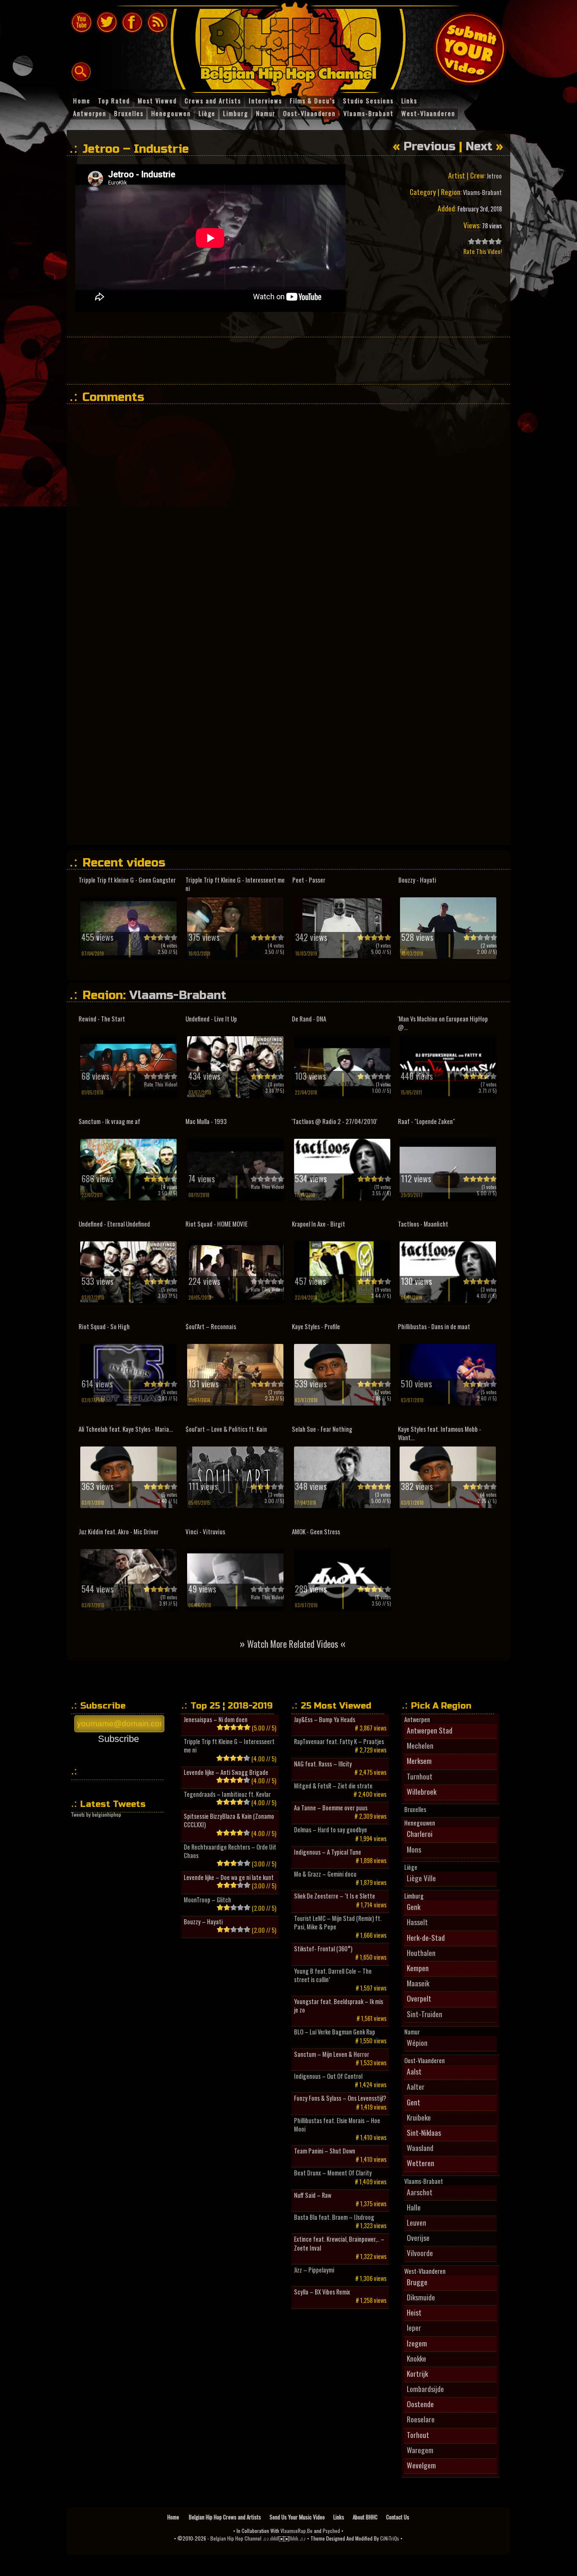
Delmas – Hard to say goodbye (331, 1830)
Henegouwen (420, 1823)
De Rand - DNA (309, 1019)
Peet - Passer (309, 880)
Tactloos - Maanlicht (423, 1224)
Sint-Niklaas (424, 2132)
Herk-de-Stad (426, 1937)
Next (479, 146)
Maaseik (418, 1983)
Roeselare (421, 2419)
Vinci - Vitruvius (205, 1532)
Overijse (418, 2237)
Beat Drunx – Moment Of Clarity (333, 2173)
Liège (411, 1867)
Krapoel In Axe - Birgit (318, 1224)
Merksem (419, 1761)
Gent (414, 2102)
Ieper (414, 2327)
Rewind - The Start (102, 1019)
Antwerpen (417, 1720)
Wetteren (421, 2163)
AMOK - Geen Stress (316, 1532)
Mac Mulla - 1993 (206, 1121)
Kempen (418, 1968)
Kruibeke (419, 2117)
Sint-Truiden (425, 2014)
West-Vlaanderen (425, 2271)
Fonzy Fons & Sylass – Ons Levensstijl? (340, 2098)
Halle (414, 2207)
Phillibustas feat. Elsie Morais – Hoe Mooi (337, 2125)
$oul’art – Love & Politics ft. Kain (226, 1429)
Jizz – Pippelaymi (314, 2270)
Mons (414, 1849)
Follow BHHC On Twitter (107, 22)
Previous (429, 146)
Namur (412, 2032)
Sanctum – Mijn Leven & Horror (332, 2054)
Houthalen (421, 1953)
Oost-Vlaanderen (425, 2061)
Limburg (414, 1896)
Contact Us (398, 2517)
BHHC (292, 46)
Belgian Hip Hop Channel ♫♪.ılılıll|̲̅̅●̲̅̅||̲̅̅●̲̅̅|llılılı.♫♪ (258, 2538)
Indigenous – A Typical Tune (328, 1852)
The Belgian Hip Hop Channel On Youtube (82, 22)
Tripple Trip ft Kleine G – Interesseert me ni (229, 1746)
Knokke (416, 2358)
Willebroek (422, 1791)
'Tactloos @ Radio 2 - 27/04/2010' (335, 1121)
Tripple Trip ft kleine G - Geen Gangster (127, 880)
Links (339, 2517)
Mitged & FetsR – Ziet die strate (333, 1786)
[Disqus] (293, 516)
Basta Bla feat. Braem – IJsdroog (334, 2217)
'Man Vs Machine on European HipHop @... (443, 1023)
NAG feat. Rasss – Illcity (323, 1764)
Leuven (416, 2222)
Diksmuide (421, 2297)
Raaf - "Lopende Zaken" (426, 1121)
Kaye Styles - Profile (316, 1326)
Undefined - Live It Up (211, 1019)
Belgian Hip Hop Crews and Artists (225, 2517)
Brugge (417, 2282)
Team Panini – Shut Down (325, 2151)
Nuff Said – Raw (313, 2195)
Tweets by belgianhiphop (96, 1814)
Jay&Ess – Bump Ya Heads (325, 1720)
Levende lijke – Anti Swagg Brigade (226, 1772)
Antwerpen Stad (430, 1730)
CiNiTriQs (390, 2538)
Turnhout (420, 1776)
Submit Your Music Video (470, 49)
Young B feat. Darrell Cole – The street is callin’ (333, 1975)
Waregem (420, 2450)
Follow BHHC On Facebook (132, 22)
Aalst (414, 2071)
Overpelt (419, 1998)
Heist (414, 2312)
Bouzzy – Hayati (203, 1922)
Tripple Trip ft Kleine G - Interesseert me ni (235, 884)
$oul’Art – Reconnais (211, 1326)
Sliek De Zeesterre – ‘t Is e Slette (335, 1896)
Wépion (417, 2042)
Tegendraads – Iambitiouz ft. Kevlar (227, 1794)
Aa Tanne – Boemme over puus (331, 1808)
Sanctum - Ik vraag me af (109, 1121)
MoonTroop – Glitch (207, 1900)
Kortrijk (417, 2373)
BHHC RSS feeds (158, 22)
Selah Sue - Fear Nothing (322, 1429)
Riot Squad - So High (104, 1326)
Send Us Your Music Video (297, 2517)
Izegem (417, 2343)
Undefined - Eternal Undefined (114, 1224)
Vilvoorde (420, 2253)
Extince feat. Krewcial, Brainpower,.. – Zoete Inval (339, 2243)
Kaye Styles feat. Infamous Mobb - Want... (440, 1433)
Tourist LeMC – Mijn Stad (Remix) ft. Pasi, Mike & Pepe (338, 1923)
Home (174, 2517)
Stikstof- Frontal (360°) (323, 1949)
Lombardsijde (425, 2389)
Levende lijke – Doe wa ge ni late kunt (229, 1877)
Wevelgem (421, 2465)
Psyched (331, 2531)
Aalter (416, 2086)
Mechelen (420, 1745)
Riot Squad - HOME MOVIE (216, 1224)
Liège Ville (421, 1878)
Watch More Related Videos (293, 1643)
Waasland (420, 2148)
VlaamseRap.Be (297, 2531)
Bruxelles (415, 1809)
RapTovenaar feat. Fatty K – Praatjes (339, 1742)
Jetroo (494, 176)
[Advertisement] (288, 360)
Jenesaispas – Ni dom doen (216, 1720)
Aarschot (420, 2192)
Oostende (420, 2404)
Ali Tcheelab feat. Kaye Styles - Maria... (126, 1429)
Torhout (418, 2435)
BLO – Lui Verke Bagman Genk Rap (335, 2032)
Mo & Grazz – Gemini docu (325, 1874)
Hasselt (417, 1922)
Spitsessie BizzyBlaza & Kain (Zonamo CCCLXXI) (229, 1820)
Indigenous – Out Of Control (328, 2076)
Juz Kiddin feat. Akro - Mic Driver (118, 1532)
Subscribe (118, 1739)
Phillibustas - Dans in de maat (434, 1326)
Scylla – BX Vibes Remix (322, 2292)
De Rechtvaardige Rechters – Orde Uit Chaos (230, 1851)
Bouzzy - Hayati (417, 880)
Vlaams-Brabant (482, 192)
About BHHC (365, 2517)
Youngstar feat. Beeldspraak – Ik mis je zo (339, 2006)
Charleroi (420, 1834)
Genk (414, 1907)
